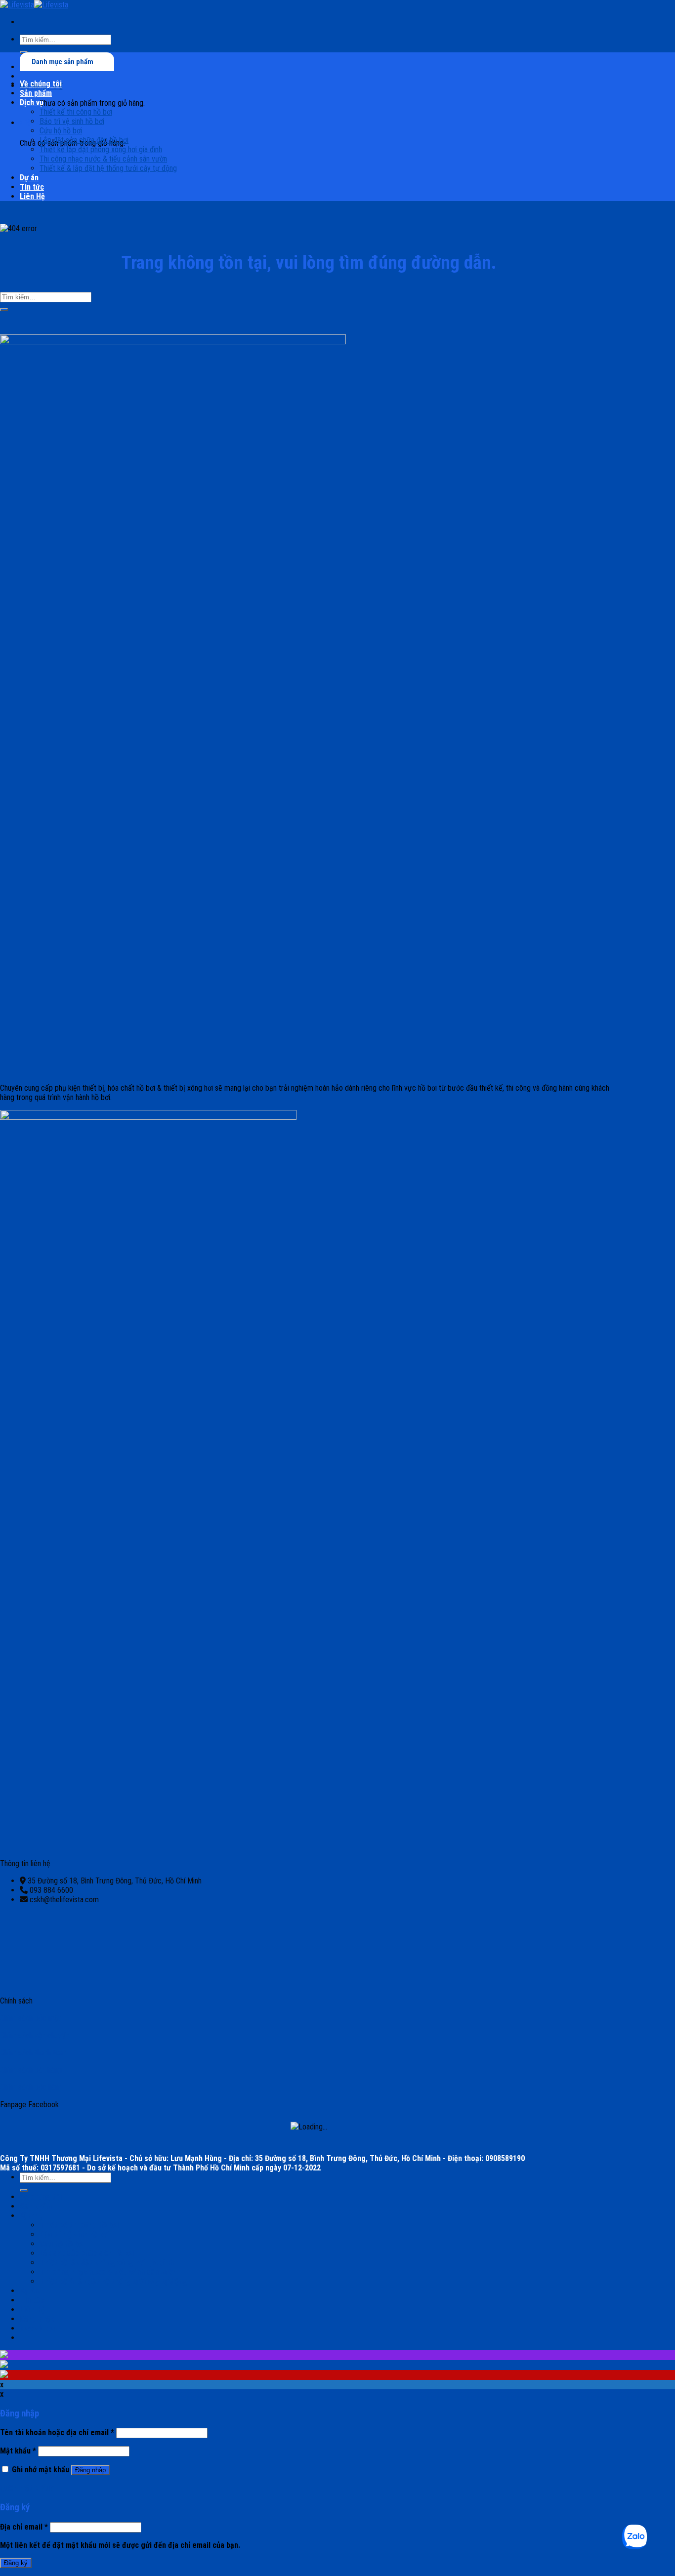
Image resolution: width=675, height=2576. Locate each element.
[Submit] (4, 310)
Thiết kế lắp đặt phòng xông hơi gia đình (101, 149)
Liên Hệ (32, 196)
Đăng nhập (90, 2470)
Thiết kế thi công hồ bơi (76, 112)
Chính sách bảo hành (31, 2087)
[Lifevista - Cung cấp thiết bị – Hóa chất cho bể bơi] (34, 5)
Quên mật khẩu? (27, 2488)
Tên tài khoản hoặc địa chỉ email (57, 2433)
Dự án (29, 178)
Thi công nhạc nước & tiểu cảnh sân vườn (103, 159)
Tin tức (32, 187)
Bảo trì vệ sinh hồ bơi (72, 121)
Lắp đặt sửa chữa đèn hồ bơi (84, 140)
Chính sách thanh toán (33, 2053)
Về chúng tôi (41, 84)
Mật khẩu (18, 2451)
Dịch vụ (32, 102)
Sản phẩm (36, 93)
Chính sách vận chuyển (35, 2035)
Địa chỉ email (24, 2527)
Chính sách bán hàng (31, 2070)
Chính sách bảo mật (30, 2018)
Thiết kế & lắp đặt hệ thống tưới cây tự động (108, 168)
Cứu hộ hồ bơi (61, 131)
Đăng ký (16, 2563)
